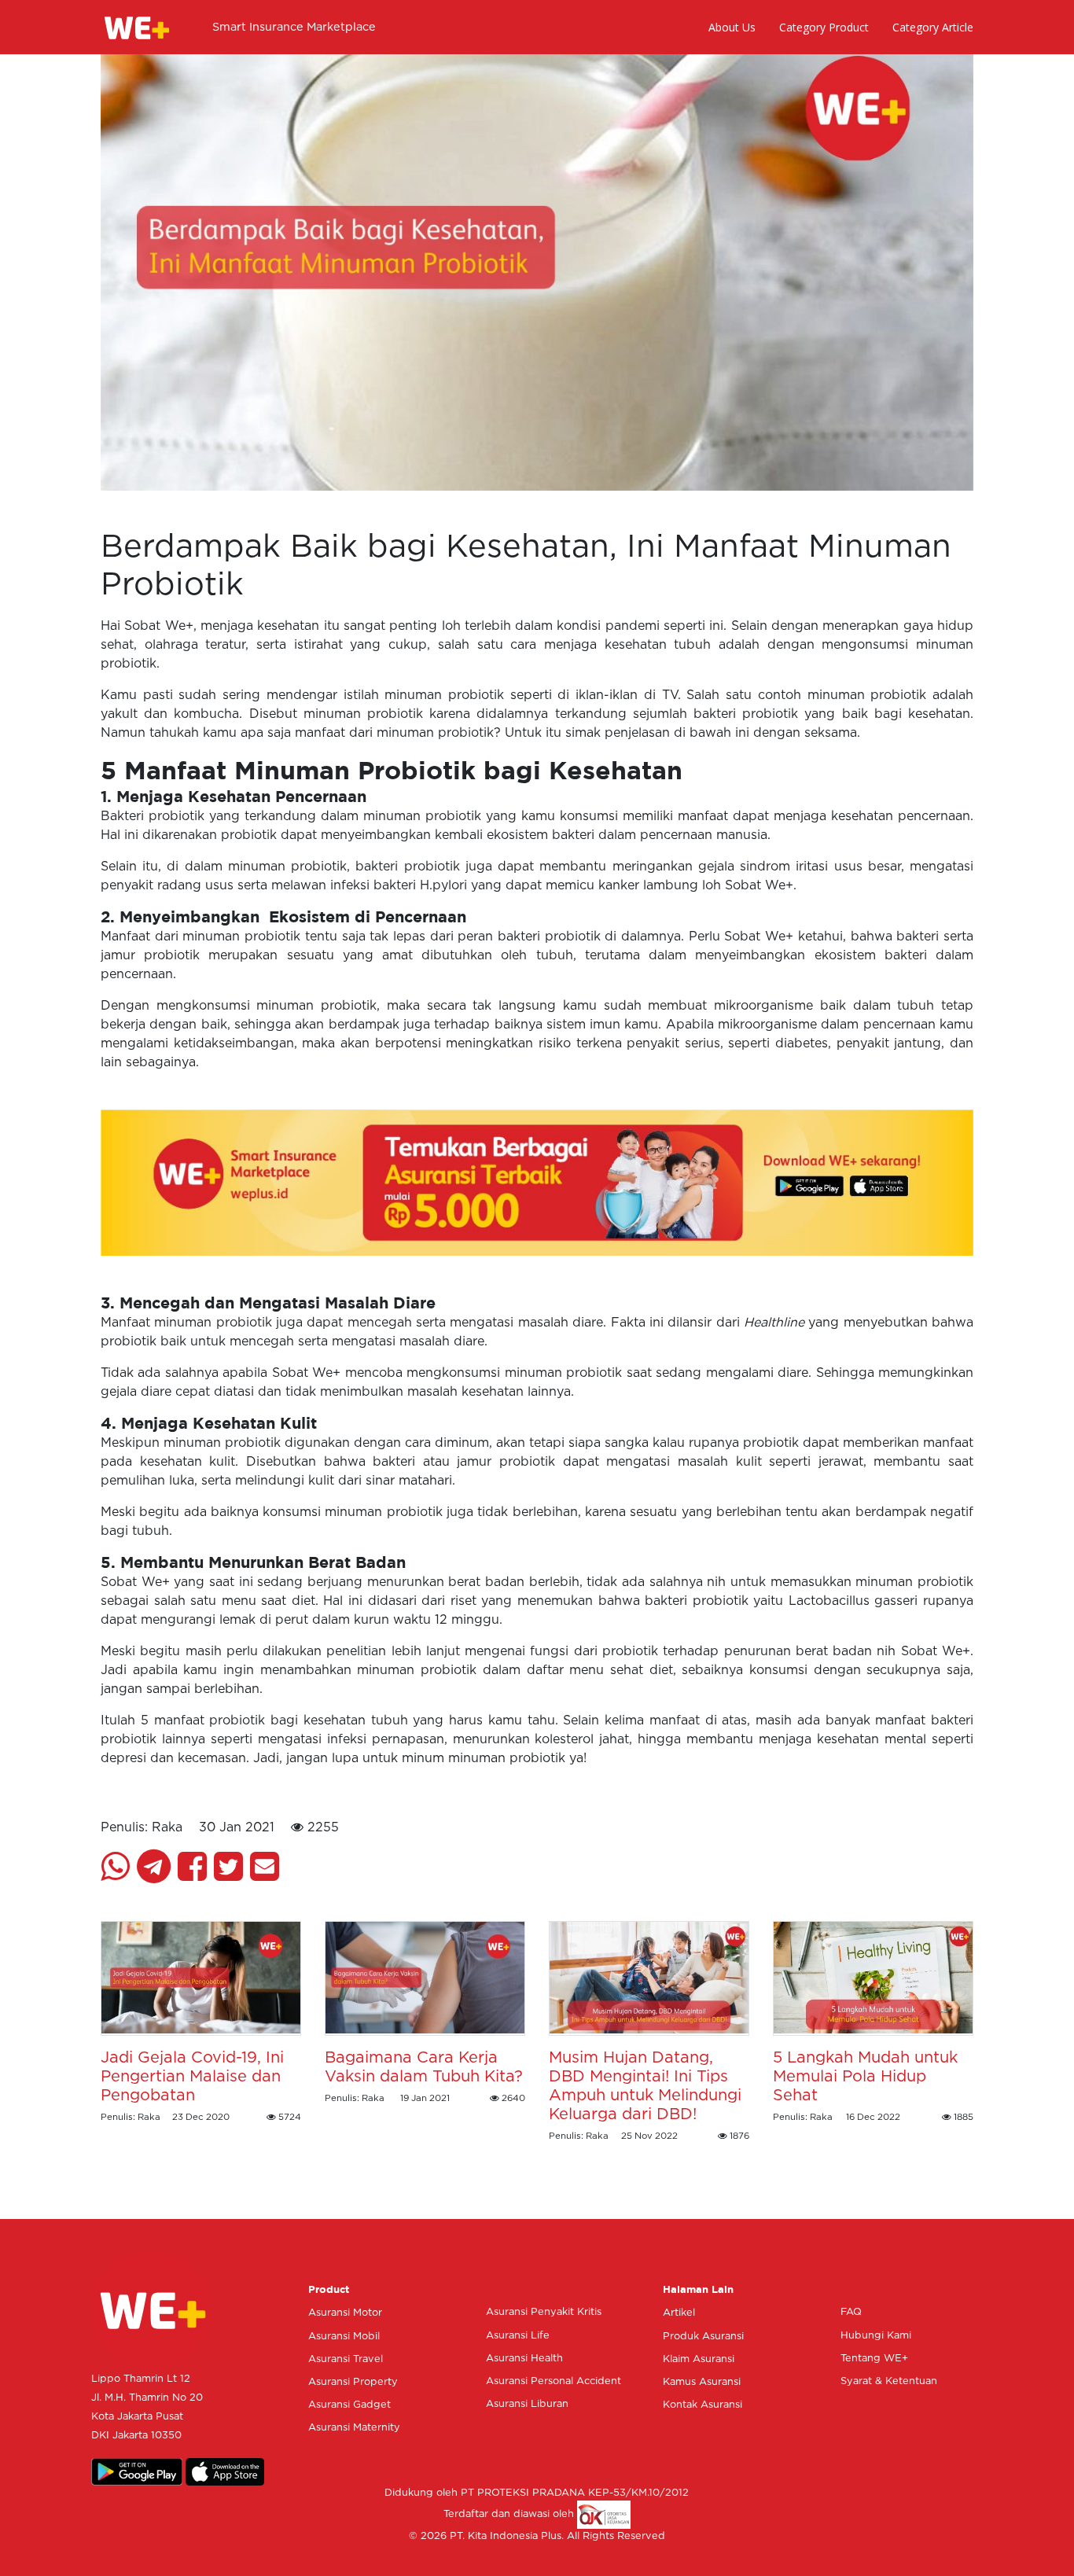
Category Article (933, 27)
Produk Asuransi (703, 2337)
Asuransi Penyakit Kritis (544, 2312)
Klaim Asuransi (699, 2359)
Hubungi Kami (876, 2336)
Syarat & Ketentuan (889, 2381)
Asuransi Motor (345, 2313)
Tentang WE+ (874, 2359)
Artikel (679, 2313)
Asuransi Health (524, 2359)
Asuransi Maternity (354, 2428)
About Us (732, 27)
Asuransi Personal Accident (554, 2381)
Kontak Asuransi (703, 2405)
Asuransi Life (518, 2336)
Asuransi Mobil (344, 2337)
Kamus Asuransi (702, 2382)
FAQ (851, 2312)
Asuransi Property (353, 2382)
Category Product (824, 27)
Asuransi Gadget (349, 2405)
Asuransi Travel (346, 2359)
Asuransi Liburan (527, 2404)
